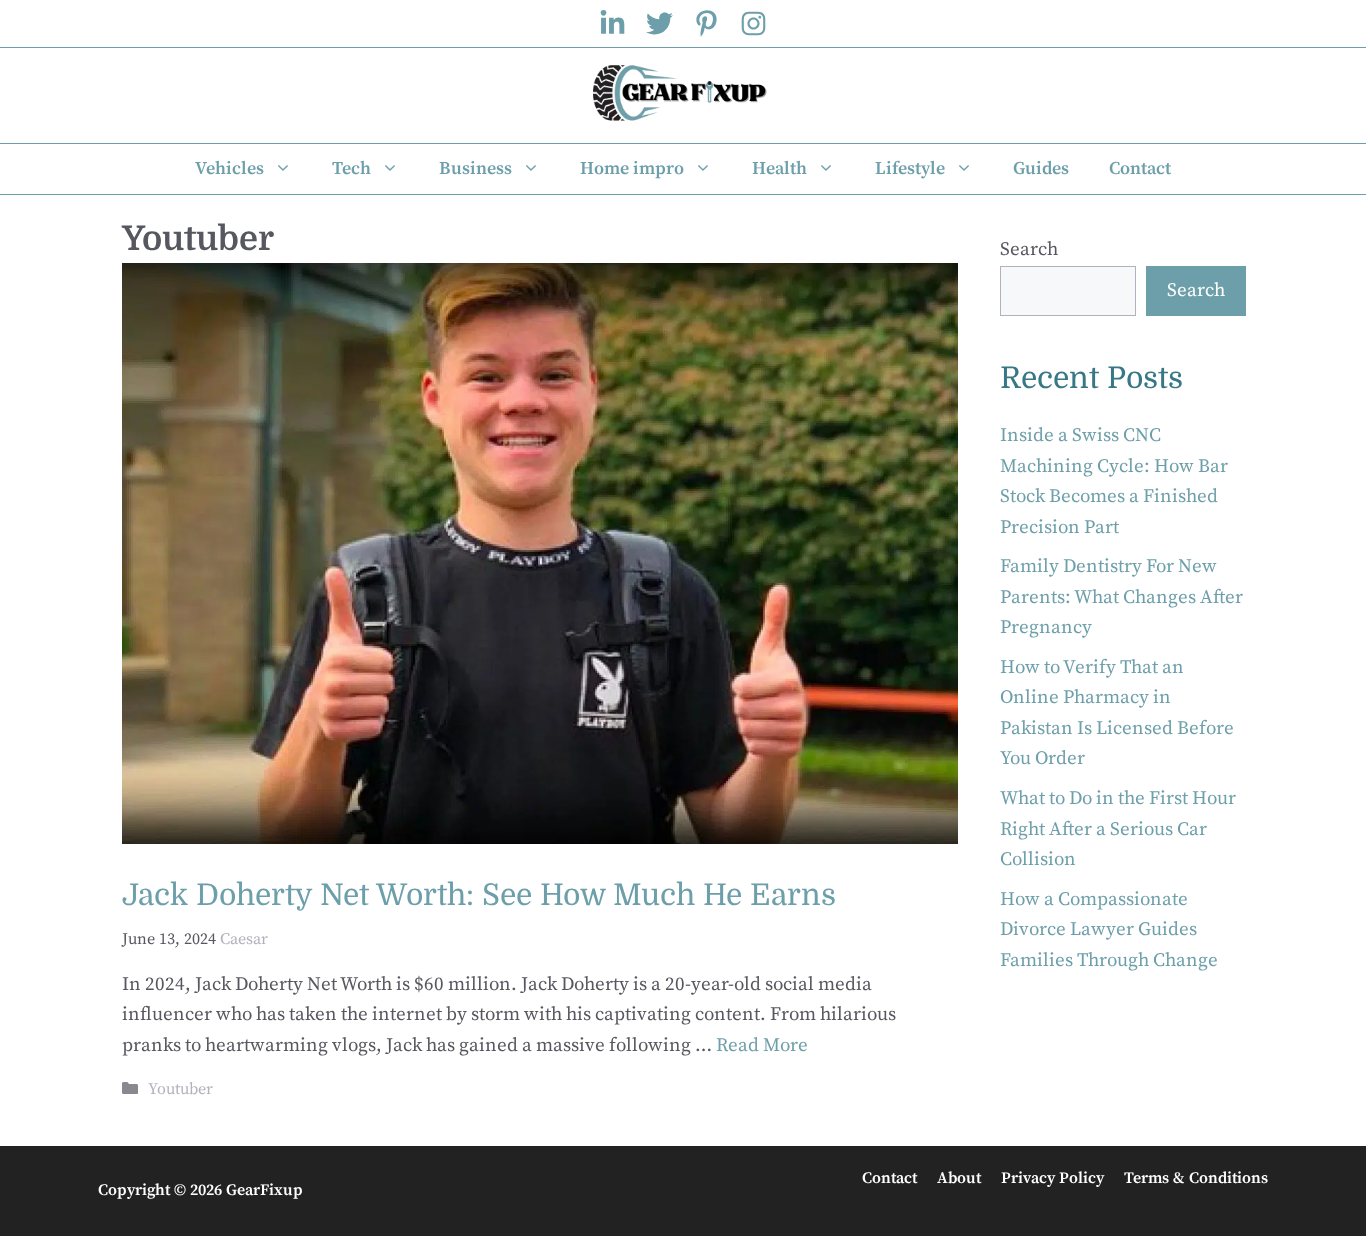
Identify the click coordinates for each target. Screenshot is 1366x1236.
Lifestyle (910, 168)
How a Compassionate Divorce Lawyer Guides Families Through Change (1109, 930)
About (959, 1178)
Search (1029, 249)
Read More (762, 1045)
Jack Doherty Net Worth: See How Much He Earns (479, 895)
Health (779, 168)
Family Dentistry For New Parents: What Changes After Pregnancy (1121, 597)
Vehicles (229, 168)
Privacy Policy (1052, 1178)
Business (475, 168)
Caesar (244, 939)
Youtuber (180, 1089)
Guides (1041, 168)
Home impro (632, 168)
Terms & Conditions (1196, 1178)
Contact (1140, 168)
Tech (351, 168)
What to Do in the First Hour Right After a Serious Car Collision (1118, 829)
